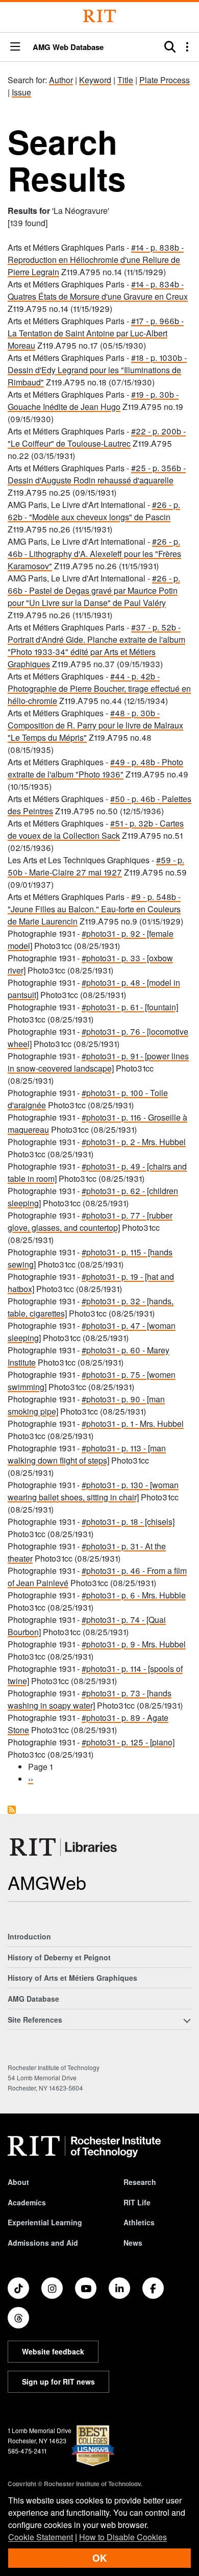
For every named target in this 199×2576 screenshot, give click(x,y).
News (133, 2243)
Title (125, 80)
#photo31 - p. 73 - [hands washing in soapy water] (90, 1699)
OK (99, 2558)
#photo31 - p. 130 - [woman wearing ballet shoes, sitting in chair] (93, 1491)
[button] (15, 47)
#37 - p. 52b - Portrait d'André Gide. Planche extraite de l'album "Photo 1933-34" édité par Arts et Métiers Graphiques (96, 646)
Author (61, 80)
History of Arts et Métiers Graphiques (72, 1978)
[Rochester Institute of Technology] (99, 16)
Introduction (29, 1936)
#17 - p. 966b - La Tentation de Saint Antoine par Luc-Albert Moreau (96, 333)
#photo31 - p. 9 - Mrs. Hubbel (134, 1644)
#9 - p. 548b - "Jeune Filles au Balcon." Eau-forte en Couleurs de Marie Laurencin (94, 909)
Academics (27, 2202)
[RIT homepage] (84, 2147)
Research (140, 2182)
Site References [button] (35, 2020)
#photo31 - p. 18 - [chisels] (128, 1522)
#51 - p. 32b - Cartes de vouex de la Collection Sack (96, 829)
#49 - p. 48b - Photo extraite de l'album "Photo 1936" (95, 768)
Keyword (95, 80)
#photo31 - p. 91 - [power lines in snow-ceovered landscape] (98, 1062)
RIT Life (137, 2202)
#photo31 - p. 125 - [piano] (128, 1742)
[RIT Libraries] (64, 1847)
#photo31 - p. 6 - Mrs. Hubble (134, 1595)
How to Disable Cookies (123, 2537)
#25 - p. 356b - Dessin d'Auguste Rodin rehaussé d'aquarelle (97, 474)
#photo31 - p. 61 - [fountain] (130, 1007)
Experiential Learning (45, 2222)
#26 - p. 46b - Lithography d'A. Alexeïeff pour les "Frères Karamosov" (94, 554)
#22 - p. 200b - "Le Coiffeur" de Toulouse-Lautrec (97, 437)
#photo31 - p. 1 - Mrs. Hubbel (133, 1424)
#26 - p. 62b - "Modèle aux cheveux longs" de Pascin (94, 511)
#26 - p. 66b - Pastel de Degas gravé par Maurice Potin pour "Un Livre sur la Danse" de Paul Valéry (94, 590)
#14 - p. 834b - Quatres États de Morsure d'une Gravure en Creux (98, 290)
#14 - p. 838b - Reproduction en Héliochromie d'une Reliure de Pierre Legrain (96, 260)
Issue (21, 92)
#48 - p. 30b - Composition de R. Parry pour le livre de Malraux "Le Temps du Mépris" (95, 725)
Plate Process (165, 80)
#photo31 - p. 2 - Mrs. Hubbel (134, 1142)
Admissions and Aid (43, 2243)
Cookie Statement (41, 2537)
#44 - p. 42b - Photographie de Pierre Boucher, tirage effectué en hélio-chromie (99, 688)
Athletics (139, 2222)
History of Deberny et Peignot (59, 1957)
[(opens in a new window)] (18, 2288)
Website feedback (53, 2351)
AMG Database (33, 1999)
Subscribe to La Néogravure (12, 1810)
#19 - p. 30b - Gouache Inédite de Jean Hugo (93, 400)
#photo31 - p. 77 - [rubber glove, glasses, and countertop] (90, 1221)
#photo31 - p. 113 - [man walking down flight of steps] (87, 1454)
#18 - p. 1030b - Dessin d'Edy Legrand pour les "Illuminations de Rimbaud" (97, 370)
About (18, 2182)
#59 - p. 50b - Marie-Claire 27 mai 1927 (96, 866)
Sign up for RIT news (58, 2381)
